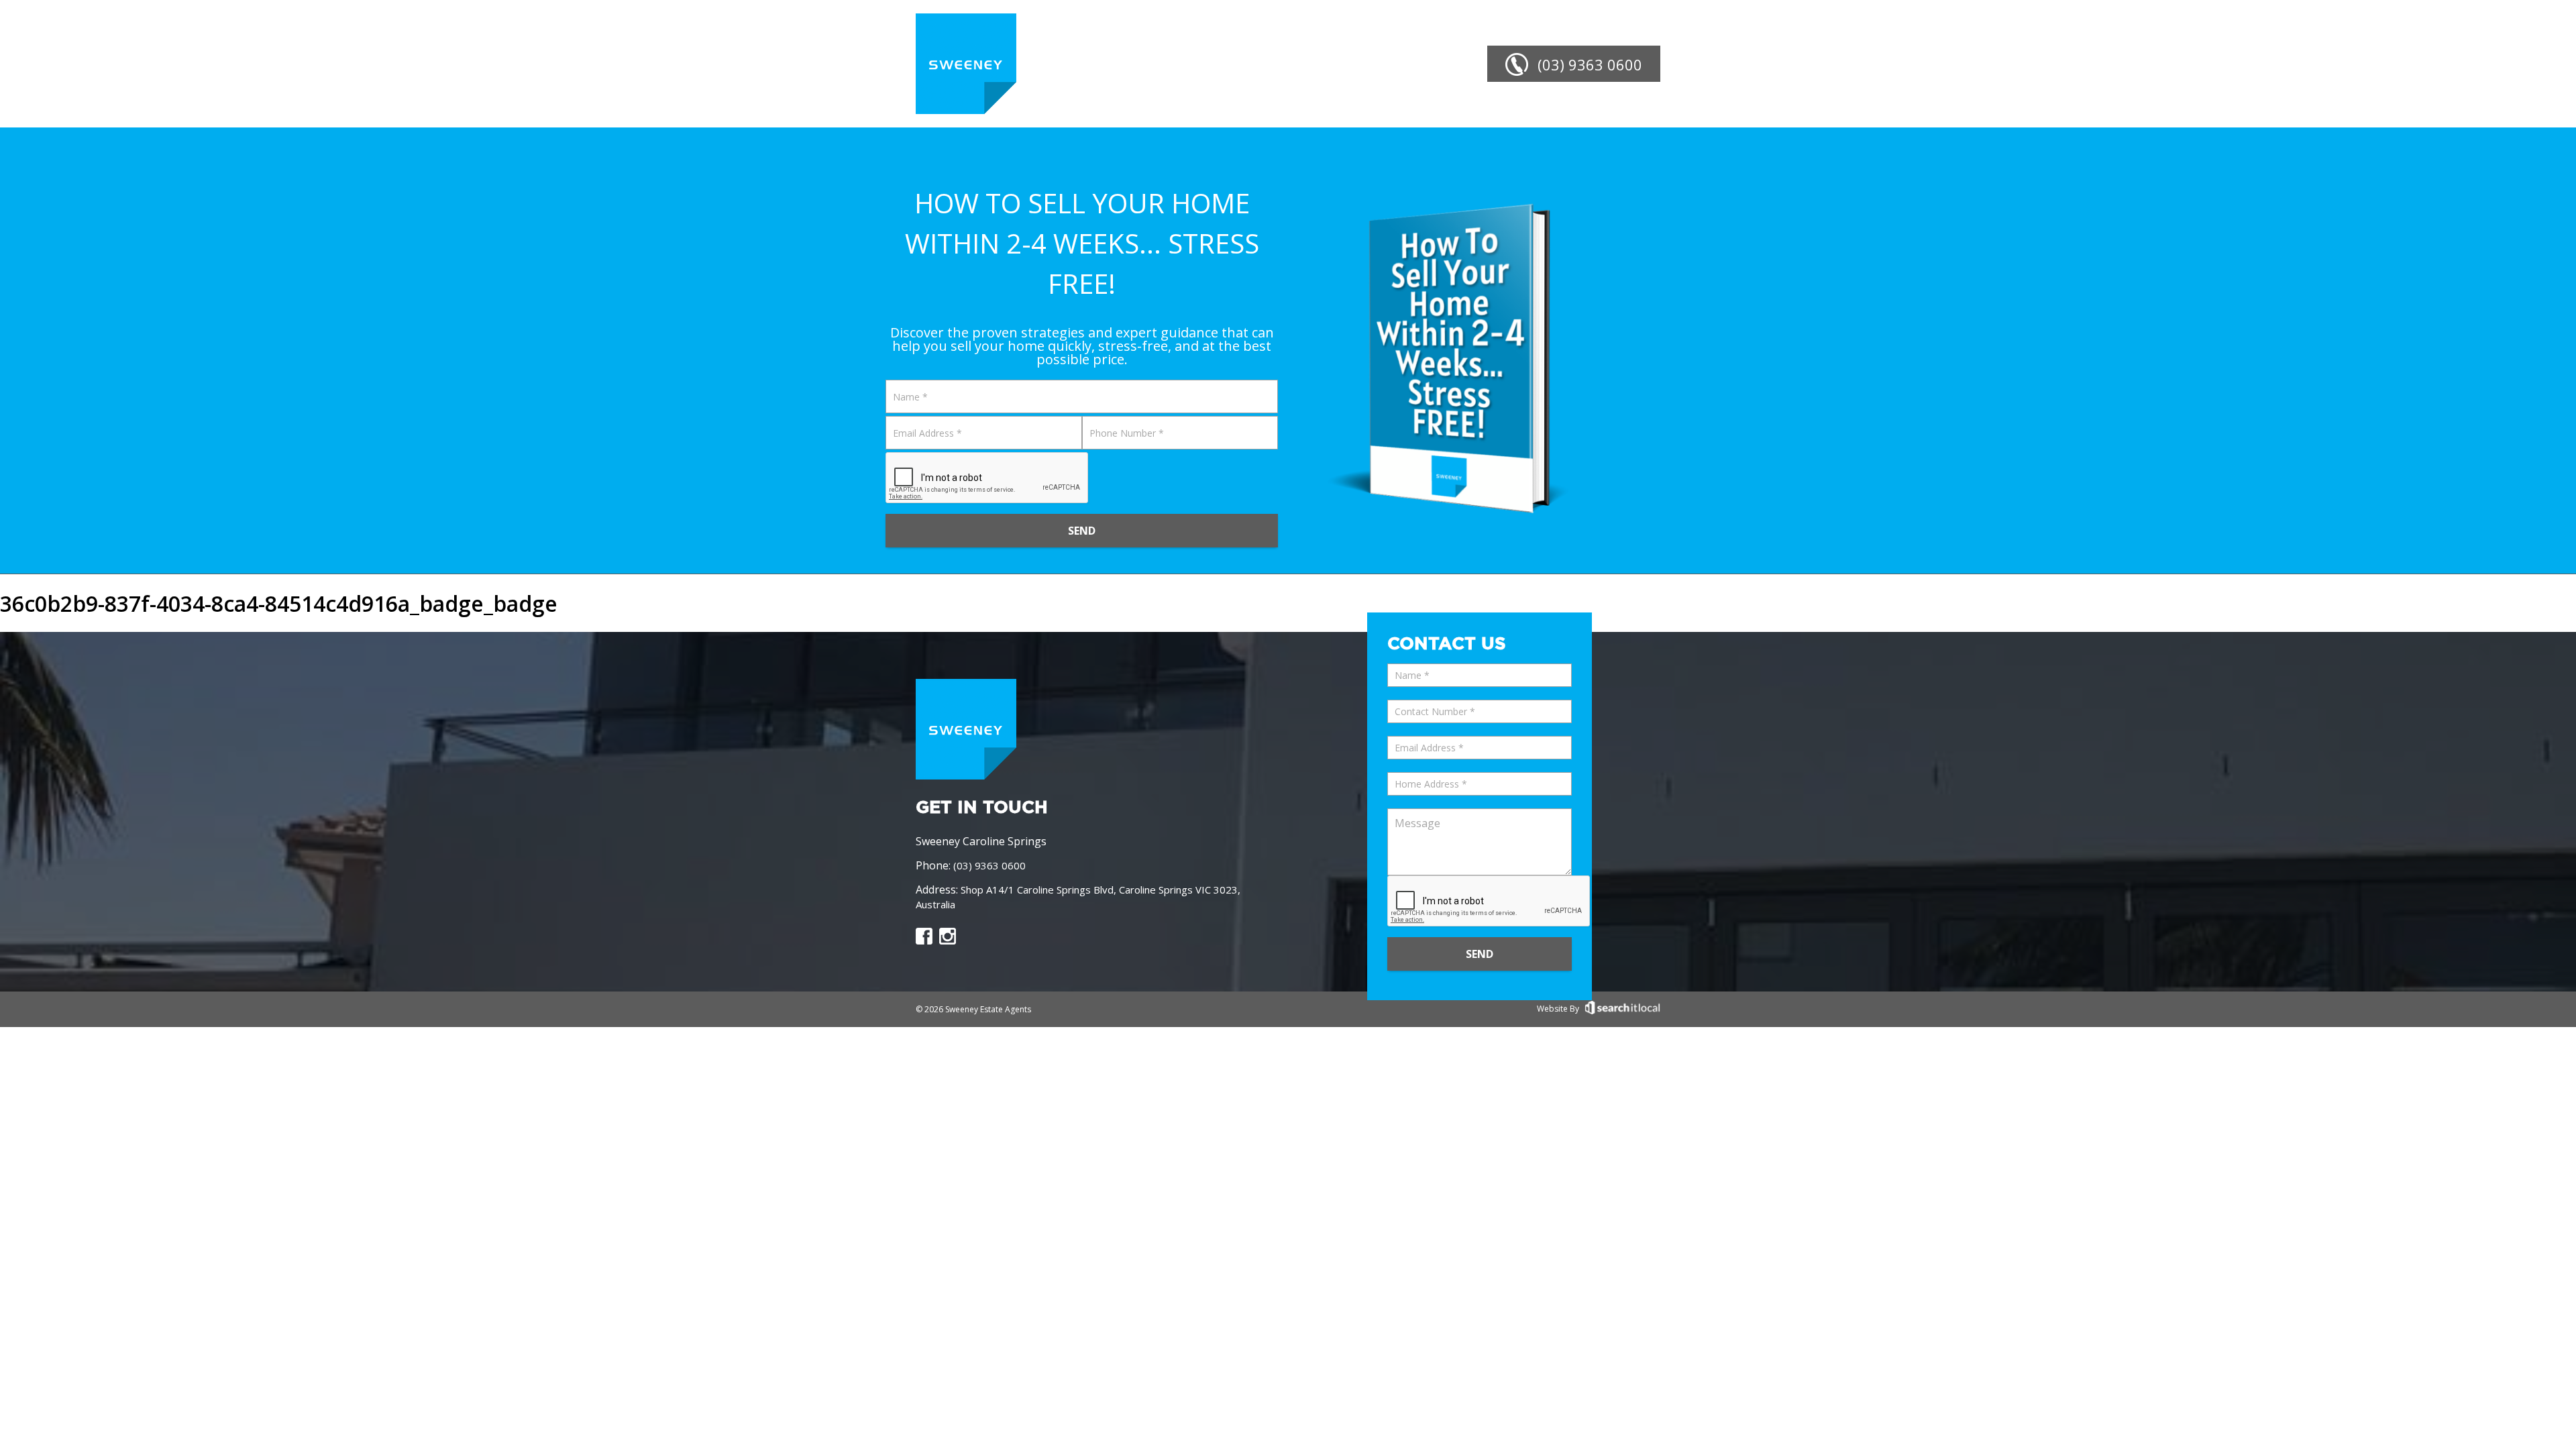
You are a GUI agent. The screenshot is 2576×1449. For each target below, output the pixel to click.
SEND (1082, 531)
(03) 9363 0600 (989, 865)
